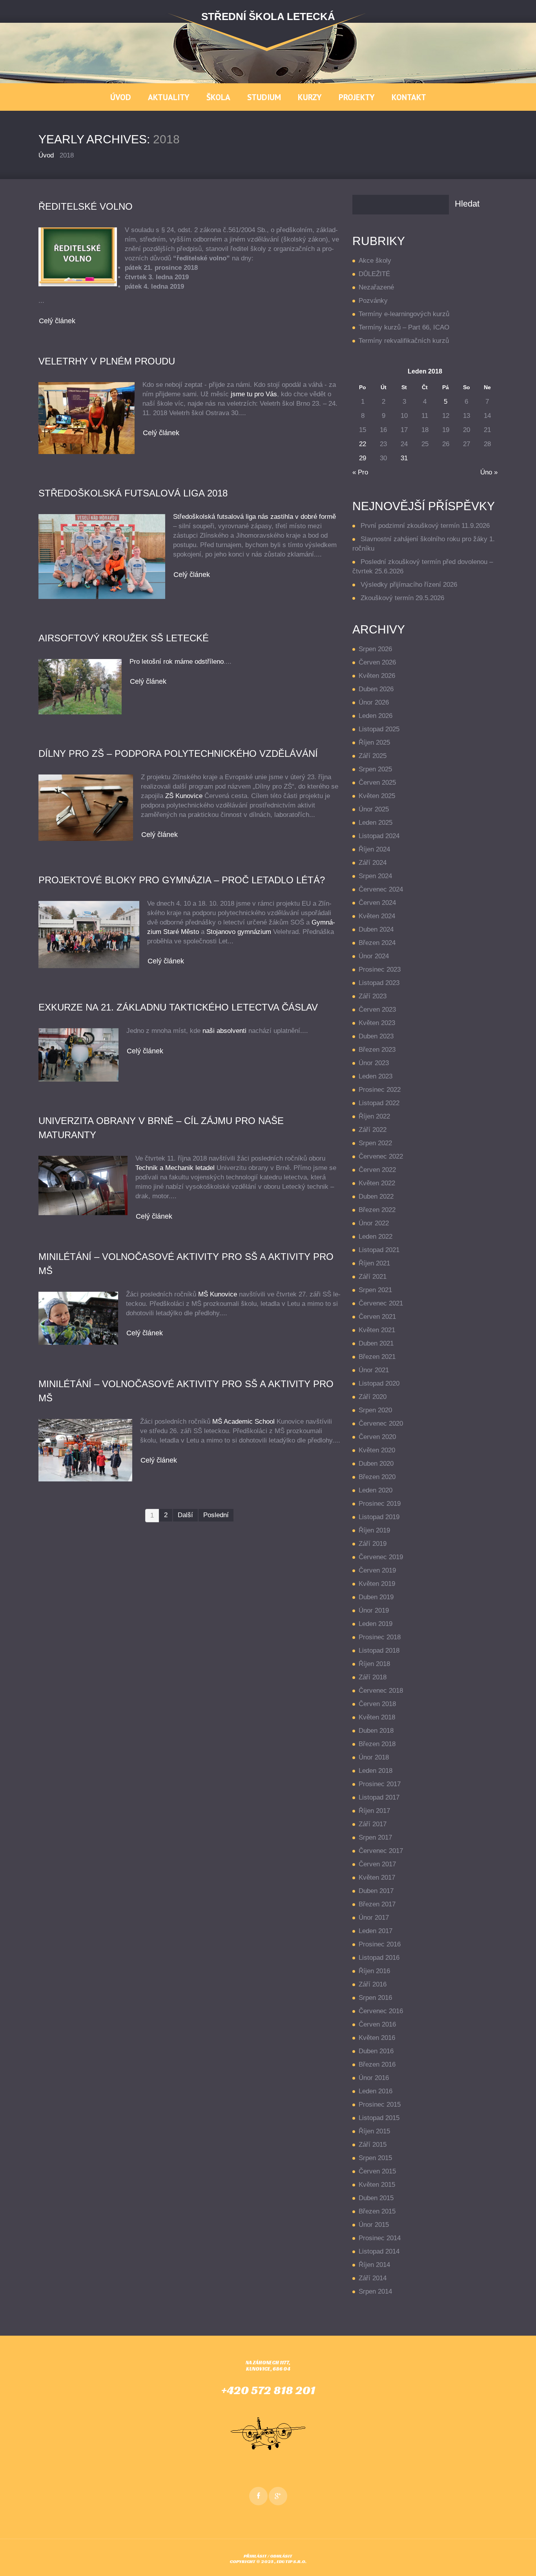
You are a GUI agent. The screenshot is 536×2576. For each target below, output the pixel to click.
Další (185, 1515)
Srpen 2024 (375, 876)
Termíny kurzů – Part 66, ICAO (404, 327)
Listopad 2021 (379, 1250)
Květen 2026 (377, 676)
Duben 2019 (376, 1597)
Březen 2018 (377, 1744)
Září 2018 (373, 1677)
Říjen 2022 (374, 1116)
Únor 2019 (374, 1610)
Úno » (489, 472)
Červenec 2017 (381, 1851)
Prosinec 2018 (380, 1637)
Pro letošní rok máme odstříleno (177, 662)
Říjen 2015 (374, 2131)
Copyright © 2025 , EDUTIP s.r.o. (268, 2561)
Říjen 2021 (374, 1263)
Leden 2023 (376, 1076)
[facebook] (258, 2496)
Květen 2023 (377, 1023)
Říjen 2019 (374, 1530)
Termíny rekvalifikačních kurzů (404, 341)
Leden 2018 (376, 1771)
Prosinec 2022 (380, 1090)
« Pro (360, 472)
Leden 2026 (376, 716)
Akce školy (375, 261)
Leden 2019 (376, 1624)
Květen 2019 (377, 1584)
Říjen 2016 (374, 1971)
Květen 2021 (377, 1330)
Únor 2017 (374, 1918)
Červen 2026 (377, 662)
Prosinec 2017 (380, 1784)
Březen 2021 (377, 1357)
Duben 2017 (376, 1891)
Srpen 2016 (375, 1998)
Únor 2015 (374, 2225)
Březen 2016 (377, 2064)
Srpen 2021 (375, 1290)
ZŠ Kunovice (184, 796)
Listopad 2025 (379, 729)
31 (404, 458)
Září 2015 (373, 2145)
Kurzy (310, 97)
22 (363, 444)
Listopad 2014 (379, 2251)
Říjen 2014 (374, 2265)
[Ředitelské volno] (78, 257)
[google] (278, 2496)
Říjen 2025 (374, 742)
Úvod (121, 97)
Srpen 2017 (375, 1837)
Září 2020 (373, 1397)
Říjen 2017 (374, 1811)
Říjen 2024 (374, 849)
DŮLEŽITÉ (374, 274)
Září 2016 (373, 1984)
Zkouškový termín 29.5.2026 (402, 598)
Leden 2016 (376, 2091)
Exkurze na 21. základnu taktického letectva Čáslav (178, 1007)
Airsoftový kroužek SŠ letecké (124, 638)
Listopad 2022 (379, 1103)
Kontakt (409, 97)
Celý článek (57, 321)
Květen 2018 (377, 1717)
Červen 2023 (377, 1010)
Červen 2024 (377, 903)
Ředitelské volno (86, 206)
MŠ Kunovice (218, 1294)
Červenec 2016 (381, 2011)
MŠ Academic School (243, 1422)
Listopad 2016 (379, 1958)
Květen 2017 (377, 1878)
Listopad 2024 (379, 836)
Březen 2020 (377, 1477)
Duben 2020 (376, 1464)
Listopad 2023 (379, 983)
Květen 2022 (377, 1183)
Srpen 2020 (375, 1410)
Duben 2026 (376, 689)
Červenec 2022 (381, 1156)
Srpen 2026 (375, 649)
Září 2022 (373, 1130)
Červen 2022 (377, 1170)
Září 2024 (373, 863)
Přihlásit (255, 2556)
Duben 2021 (376, 1343)
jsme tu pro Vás (254, 394)
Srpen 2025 (375, 769)
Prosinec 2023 (380, 969)
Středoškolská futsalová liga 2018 (133, 493)
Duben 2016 (376, 2051)
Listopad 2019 (379, 1517)
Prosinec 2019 (380, 1504)
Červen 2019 (377, 1570)
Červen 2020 (377, 1437)
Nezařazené (376, 287)
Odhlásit (281, 2556)
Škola (218, 97)
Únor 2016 (374, 2078)
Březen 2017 (377, 1904)
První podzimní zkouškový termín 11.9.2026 (425, 526)
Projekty (357, 97)
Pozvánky (373, 301)
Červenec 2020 (381, 1423)
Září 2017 (373, 1824)
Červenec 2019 (381, 1557)
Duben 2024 (376, 929)
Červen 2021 (377, 1317)
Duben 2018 (376, 1731)
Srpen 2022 (375, 1143)
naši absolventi (224, 1031)
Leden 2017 (376, 1931)
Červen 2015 (377, 2171)
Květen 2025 (377, 796)
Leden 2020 (376, 1490)
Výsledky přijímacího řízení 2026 (409, 585)
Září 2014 (373, 2278)
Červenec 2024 (381, 889)
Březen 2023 (377, 1050)
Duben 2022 (376, 1196)
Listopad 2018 (379, 1651)
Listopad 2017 (379, 1797)
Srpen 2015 (375, 2158)
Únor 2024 (374, 956)
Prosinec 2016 (380, 1944)
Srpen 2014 (375, 2291)
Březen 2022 (377, 1210)
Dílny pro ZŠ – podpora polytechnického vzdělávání (178, 753)
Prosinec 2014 (380, 2238)
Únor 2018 (374, 1757)
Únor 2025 (374, 809)
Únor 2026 (374, 702)
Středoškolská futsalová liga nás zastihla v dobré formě (254, 517)
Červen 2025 (377, 783)
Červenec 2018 (381, 1691)
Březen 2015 (377, 2211)
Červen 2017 (377, 1864)
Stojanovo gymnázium (239, 932)
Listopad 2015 (379, 2118)
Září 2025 (373, 756)
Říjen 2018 (374, 1664)
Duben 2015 (376, 2198)
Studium (264, 97)
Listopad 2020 (379, 1383)
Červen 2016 (377, 2024)
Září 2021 (373, 1277)
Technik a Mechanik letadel (175, 1168)
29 (363, 458)
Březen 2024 (377, 943)
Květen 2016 (377, 2038)
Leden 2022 (376, 1237)
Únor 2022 (374, 1223)
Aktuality (169, 97)
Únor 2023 (374, 1063)
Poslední (216, 1515)
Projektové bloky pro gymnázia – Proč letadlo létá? (182, 880)
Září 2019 (373, 1544)
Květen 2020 (377, 1450)
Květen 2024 (377, 916)
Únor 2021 (374, 1370)
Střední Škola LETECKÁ (268, 16)
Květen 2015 (377, 2185)
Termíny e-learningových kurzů (404, 314)
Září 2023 (373, 996)
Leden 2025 (376, 823)
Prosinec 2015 (380, 2105)
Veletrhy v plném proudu (107, 361)
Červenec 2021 (381, 1303)
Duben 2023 (376, 1036)
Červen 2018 (377, 1704)
